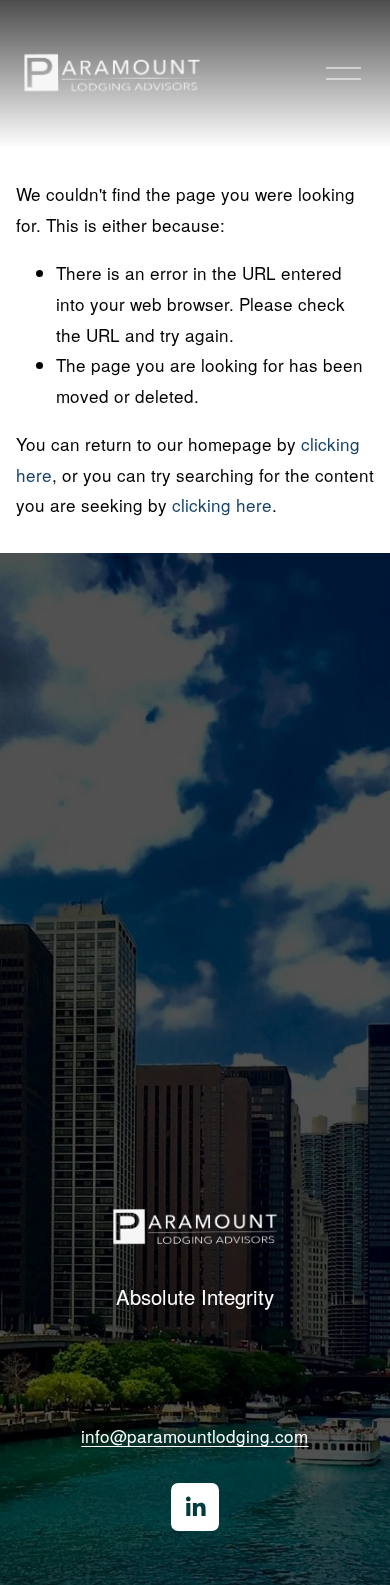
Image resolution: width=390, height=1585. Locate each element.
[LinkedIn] (195, 1507)
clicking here (222, 504)
